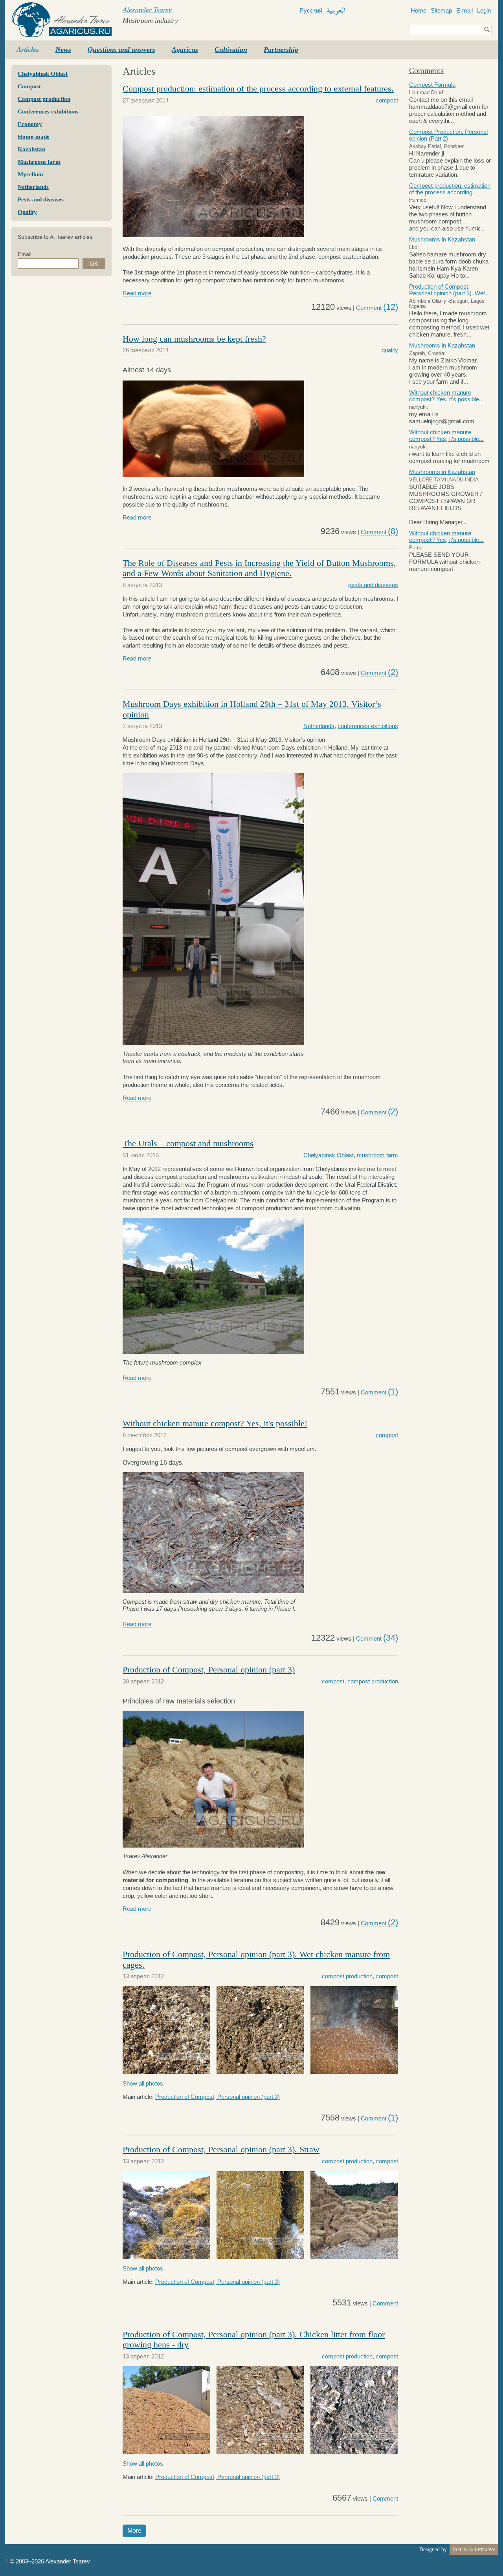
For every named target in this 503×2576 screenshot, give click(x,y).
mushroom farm (377, 1155)
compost (387, 100)
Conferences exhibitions (48, 112)
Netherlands (33, 187)
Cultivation (231, 49)
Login (484, 10)
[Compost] (213, 235)
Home (419, 10)
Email (25, 254)
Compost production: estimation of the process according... (450, 189)
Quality (27, 212)
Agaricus (185, 49)
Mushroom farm (39, 162)
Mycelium (30, 174)
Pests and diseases (41, 199)
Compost (29, 86)
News (63, 49)
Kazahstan (31, 149)
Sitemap (441, 10)
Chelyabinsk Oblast (43, 74)
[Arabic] (336, 11)
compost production (373, 1681)
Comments (426, 70)
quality (390, 350)
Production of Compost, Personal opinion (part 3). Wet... (449, 290)
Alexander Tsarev (147, 10)
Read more (137, 293)
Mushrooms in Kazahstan (442, 239)
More (134, 2531)
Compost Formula (432, 85)
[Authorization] (7, 2561)
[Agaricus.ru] (61, 20)
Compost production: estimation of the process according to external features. (258, 89)
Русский (311, 10)
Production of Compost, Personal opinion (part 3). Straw (221, 2149)
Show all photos (143, 2083)
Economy (30, 124)
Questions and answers (121, 49)
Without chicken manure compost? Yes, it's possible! (215, 1423)
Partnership (281, 49)
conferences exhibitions (368, 726)
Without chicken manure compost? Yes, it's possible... (446, 396)
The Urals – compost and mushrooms (188, 1143)
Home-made (34, 137)
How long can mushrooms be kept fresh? (194, 339)
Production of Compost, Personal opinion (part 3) (209, 1669)
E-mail (464, 10)
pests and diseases (373, 585)
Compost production (44, 99)
